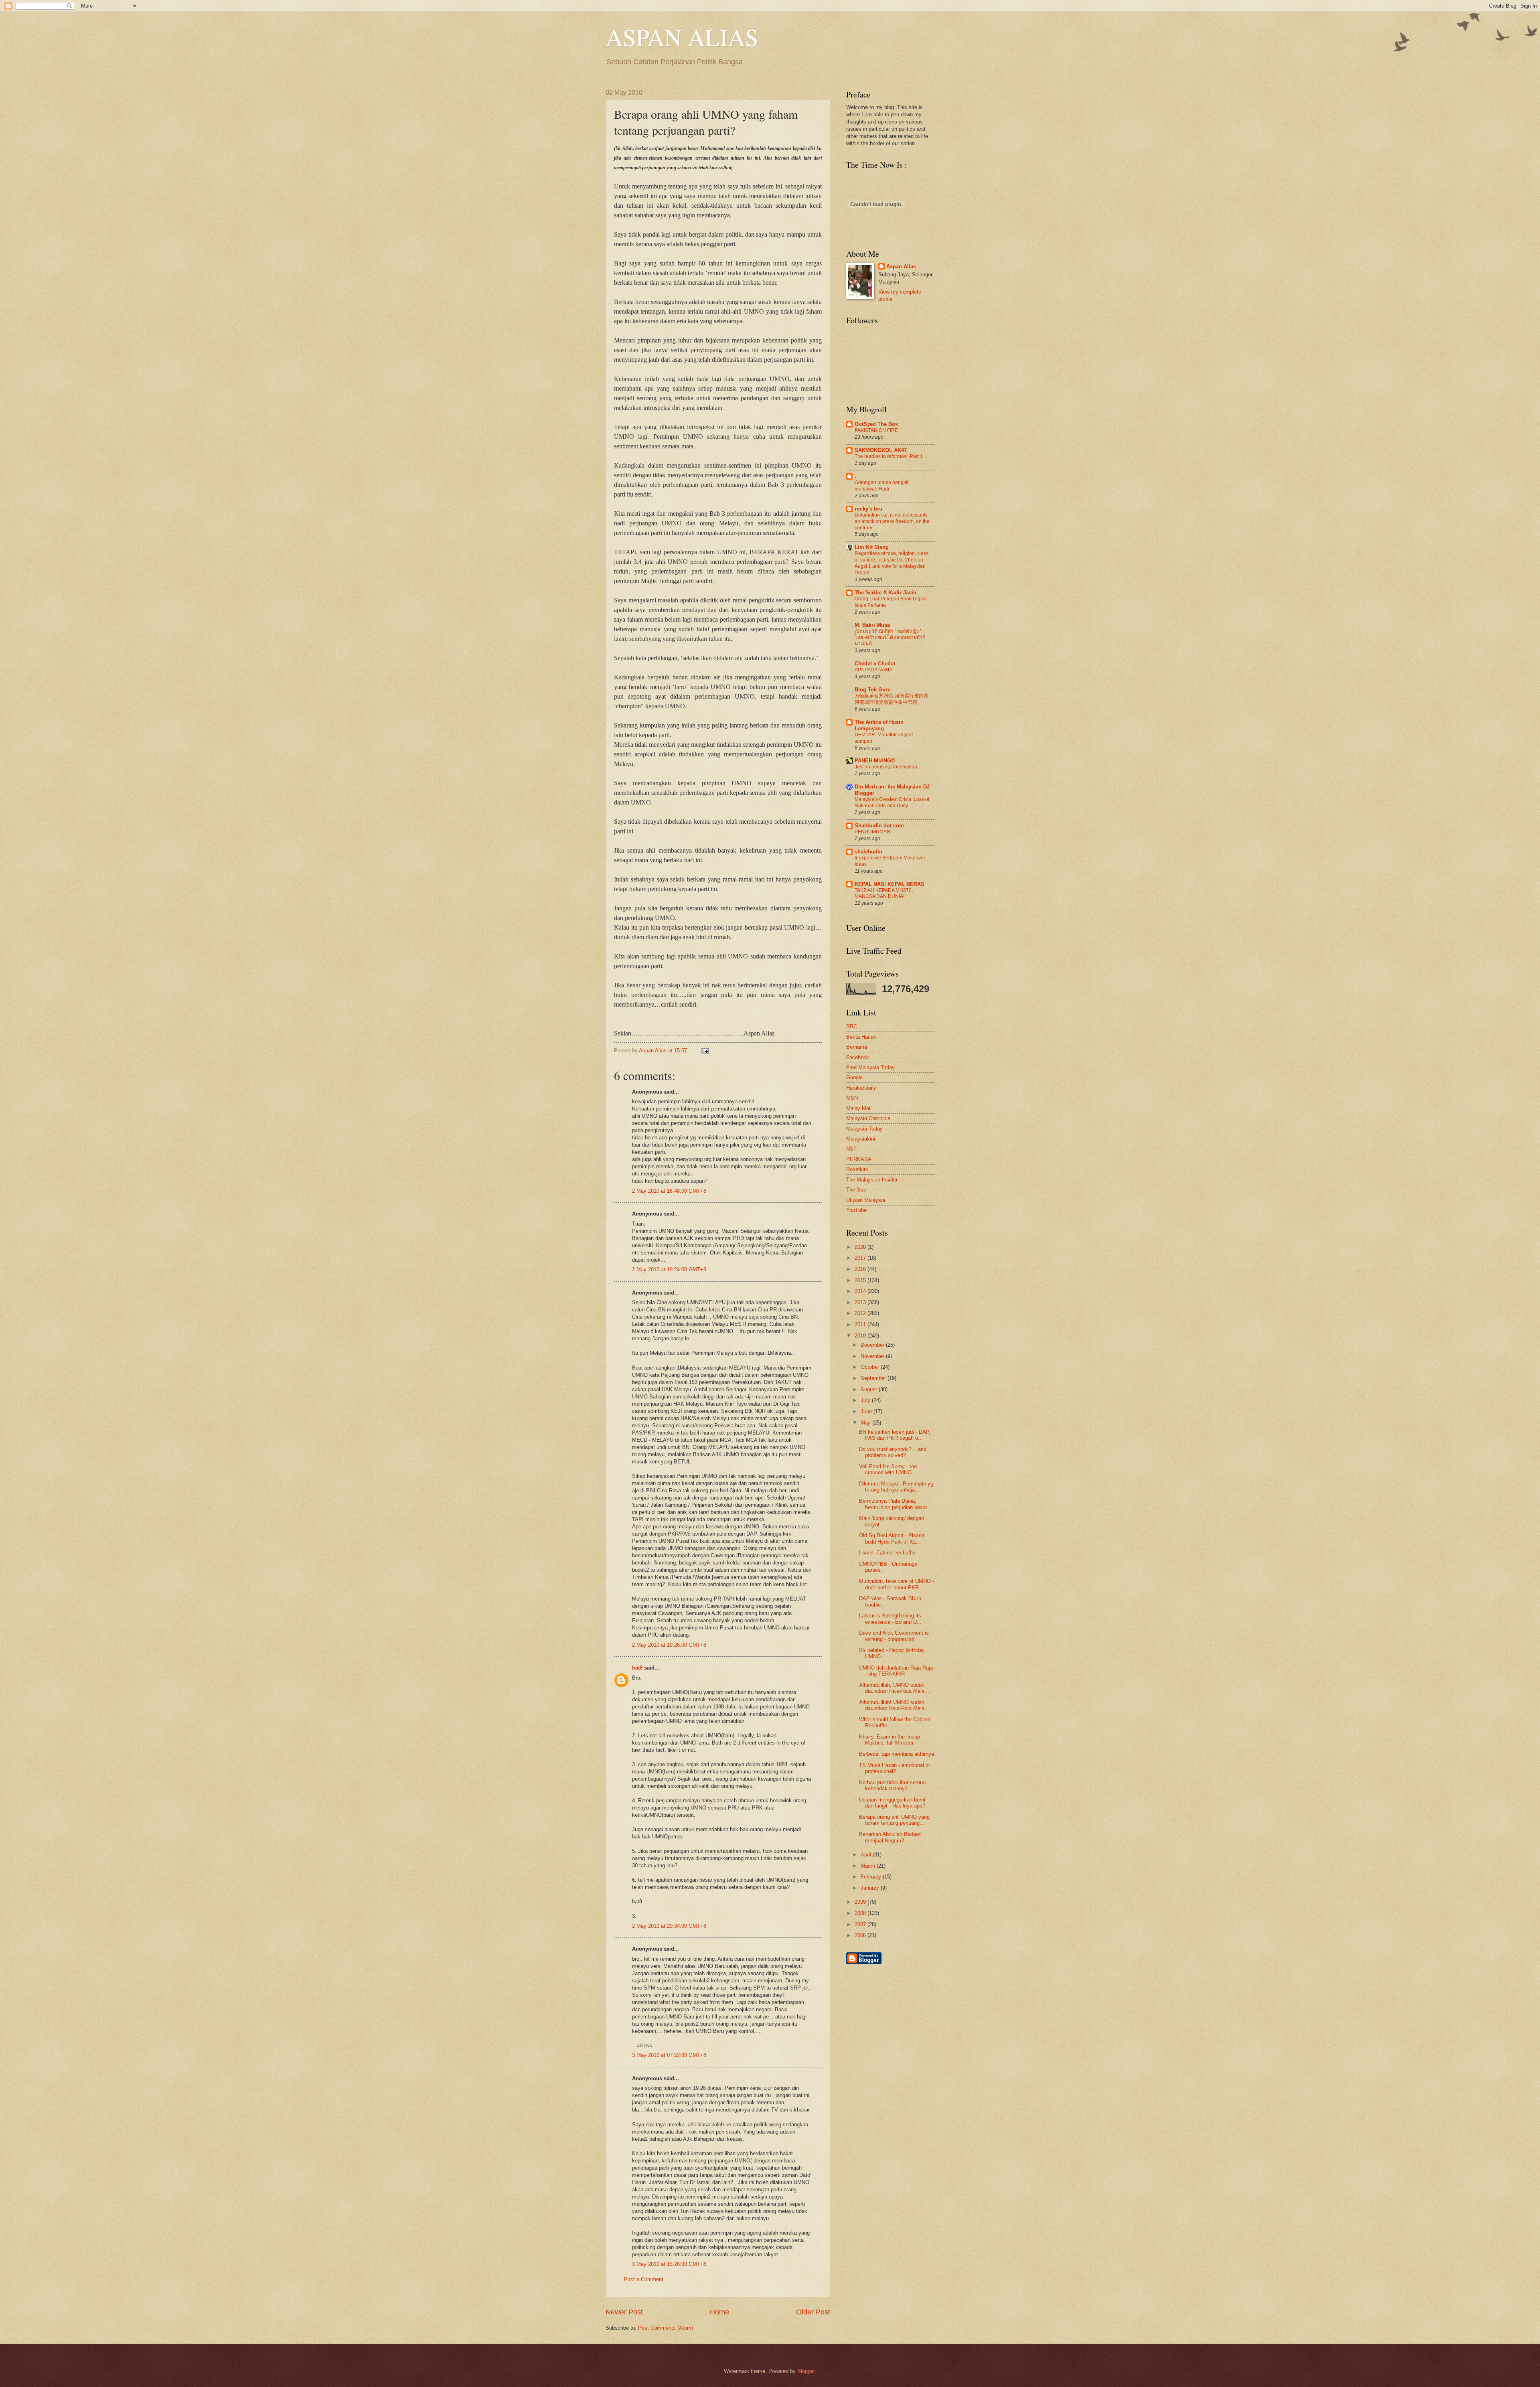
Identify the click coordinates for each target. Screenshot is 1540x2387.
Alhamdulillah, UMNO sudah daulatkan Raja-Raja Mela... (894, 1688)
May (866, 1423)
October (871, 1367)
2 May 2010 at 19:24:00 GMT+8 (669, 1269)
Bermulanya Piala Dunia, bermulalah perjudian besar (893, 1504)
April (867, 1855)
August (870, 1389)
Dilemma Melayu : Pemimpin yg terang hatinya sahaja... (896, 1487)
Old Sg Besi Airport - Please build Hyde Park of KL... (892, 1538)
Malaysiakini (861, 1139)
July (866, 1400)
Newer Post (624, 2312)
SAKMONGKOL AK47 (881, 450)
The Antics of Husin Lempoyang (879, 725)
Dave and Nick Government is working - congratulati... (894, 1636)
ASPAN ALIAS (682, 37)
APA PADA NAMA (873, 670)
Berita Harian (861, 1037)
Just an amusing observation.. (887, 767)
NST (851, 1149)
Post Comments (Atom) (666, 2328)
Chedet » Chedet (875, 664)
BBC (852, 1026)
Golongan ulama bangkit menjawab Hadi (881, 486)
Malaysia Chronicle (868, 1118)
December (873, 1345)
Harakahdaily (861, 1088)
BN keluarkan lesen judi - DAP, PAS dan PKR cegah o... (895, 1435)
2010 (861, 1336)
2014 (861, 1291)
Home (719, 2312)
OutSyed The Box (876, 424)
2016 (861, 1269)
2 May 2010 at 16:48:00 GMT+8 (669, 1191)
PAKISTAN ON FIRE (876, 430)
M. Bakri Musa (872, 625)
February (872, 1877)
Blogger (806, 2371)
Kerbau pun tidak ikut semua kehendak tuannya (892, 1785)
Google (854, 1077)
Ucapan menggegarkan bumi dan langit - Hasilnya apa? (892, 1803)
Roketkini (857, 1169)
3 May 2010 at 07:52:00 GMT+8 (669, 2055)
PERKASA (859, 1159)
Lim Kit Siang (872, 547)
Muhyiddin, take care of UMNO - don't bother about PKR (897, 1584)
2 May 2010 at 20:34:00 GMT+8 (669, 1926)
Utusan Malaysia (866, 1200)
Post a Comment (644, 2279)
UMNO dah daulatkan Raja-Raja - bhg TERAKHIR (896, 1671)
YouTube (856, 1210)
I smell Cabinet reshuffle (887, 1553)
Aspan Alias (653, 1051)
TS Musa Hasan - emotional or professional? (895, 1768)
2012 (861, 1313)
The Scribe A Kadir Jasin (885, 593)
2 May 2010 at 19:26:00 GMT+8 (669, 1645)
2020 (861, 1247)
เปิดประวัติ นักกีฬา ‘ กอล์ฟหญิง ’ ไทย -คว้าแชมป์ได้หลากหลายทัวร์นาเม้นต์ (890, 638)
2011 (861, 1324)
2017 (861, 1258)
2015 (861, 1280)
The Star (856, 1190)
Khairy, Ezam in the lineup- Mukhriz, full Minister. (890, 1740)
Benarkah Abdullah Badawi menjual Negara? (890, 1837)
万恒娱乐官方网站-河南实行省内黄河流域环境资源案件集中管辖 (892, 699)
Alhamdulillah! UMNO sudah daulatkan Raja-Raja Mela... (894, 1705)
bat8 (637, 1668)
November (873, 1356)
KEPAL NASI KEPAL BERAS (890, 884)
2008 (861, 1913)
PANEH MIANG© (875, 761)
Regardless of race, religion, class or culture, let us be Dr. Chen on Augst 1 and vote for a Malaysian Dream (892, 563)
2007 (861, 1924)
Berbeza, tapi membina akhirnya (897, 1754)
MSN (852, 1098)
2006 (861, 1935)
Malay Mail (859, 1108)
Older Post (813, 2312)
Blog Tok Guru (873, 690)
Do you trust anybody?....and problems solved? (893, 1452)
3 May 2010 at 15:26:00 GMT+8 (669, 2264)
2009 (861, 1902)
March (869, 1866)
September (874, 1378)
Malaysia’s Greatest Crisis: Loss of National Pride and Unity (892, 802)
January (871, 1888)
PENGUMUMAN (872, 832)
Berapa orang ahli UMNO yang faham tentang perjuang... (894, 1820)
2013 (861, 1302)
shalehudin (868, 852)
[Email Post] (704, 1051)
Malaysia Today (864, 1129)
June (867, 1411)
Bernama (857, 1047)
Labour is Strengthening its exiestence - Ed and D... (890, 1619)
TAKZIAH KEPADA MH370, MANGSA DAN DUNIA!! (884, 894)
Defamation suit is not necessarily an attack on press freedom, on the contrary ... (892, 521)
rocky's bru (868, 509)
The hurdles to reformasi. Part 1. (889, 456)
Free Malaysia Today (870, 1067)
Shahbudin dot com (879, 826)
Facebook (858, 1057)
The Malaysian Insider (872, 1180)
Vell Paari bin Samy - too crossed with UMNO (888, 1469)
